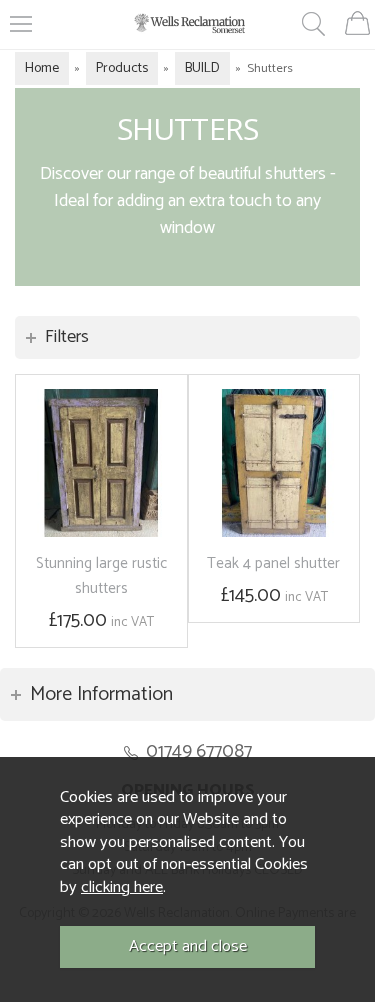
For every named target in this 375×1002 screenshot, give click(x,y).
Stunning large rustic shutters (101, 576)
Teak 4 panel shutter (273, 563)
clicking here (122, 887)
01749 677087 (199, 751)
